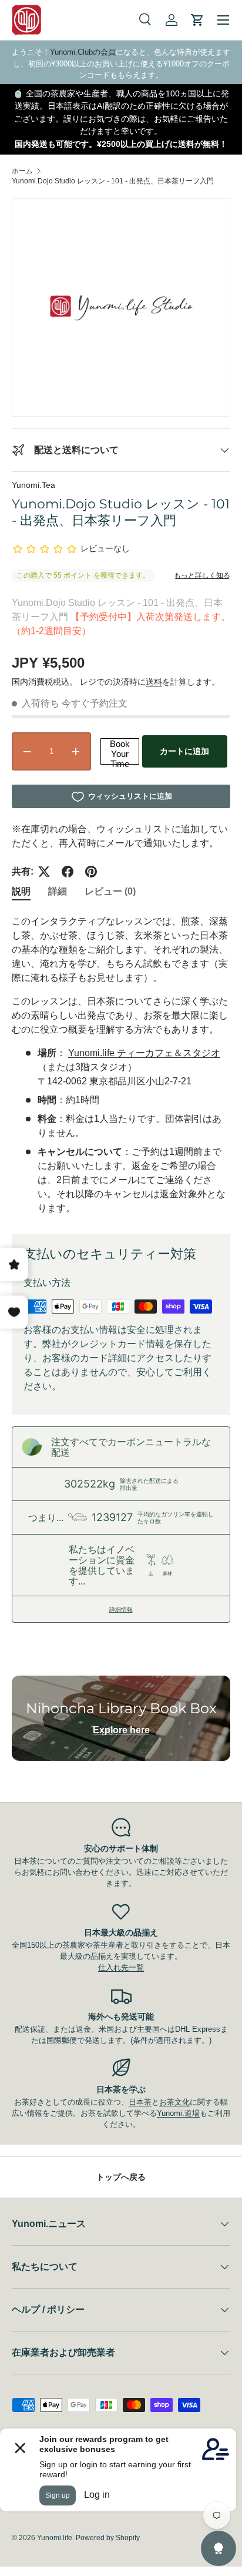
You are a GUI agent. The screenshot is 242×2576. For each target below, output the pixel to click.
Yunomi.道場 (178, 2113)
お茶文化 (174, 2102)
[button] (197, 20)
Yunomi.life (55, 2538)
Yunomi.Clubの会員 (83, 52)
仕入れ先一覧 (121, 1967)
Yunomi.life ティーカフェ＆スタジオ (144, 1053)
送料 (154, 682)
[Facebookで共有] (68, 872)
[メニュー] (223, 20)
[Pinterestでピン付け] (91, 872)
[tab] (21, 892)
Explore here (121, 1730)
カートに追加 (184, 751)
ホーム (22, 171)
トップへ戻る (121, 2177)
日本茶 (140, 2102)
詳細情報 (121, 1609)
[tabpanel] (121, 1065)
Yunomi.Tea (33, 485)
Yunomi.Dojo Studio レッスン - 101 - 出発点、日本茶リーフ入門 (113, 181)
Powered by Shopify (108, 2538)
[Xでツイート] (44, 872)
